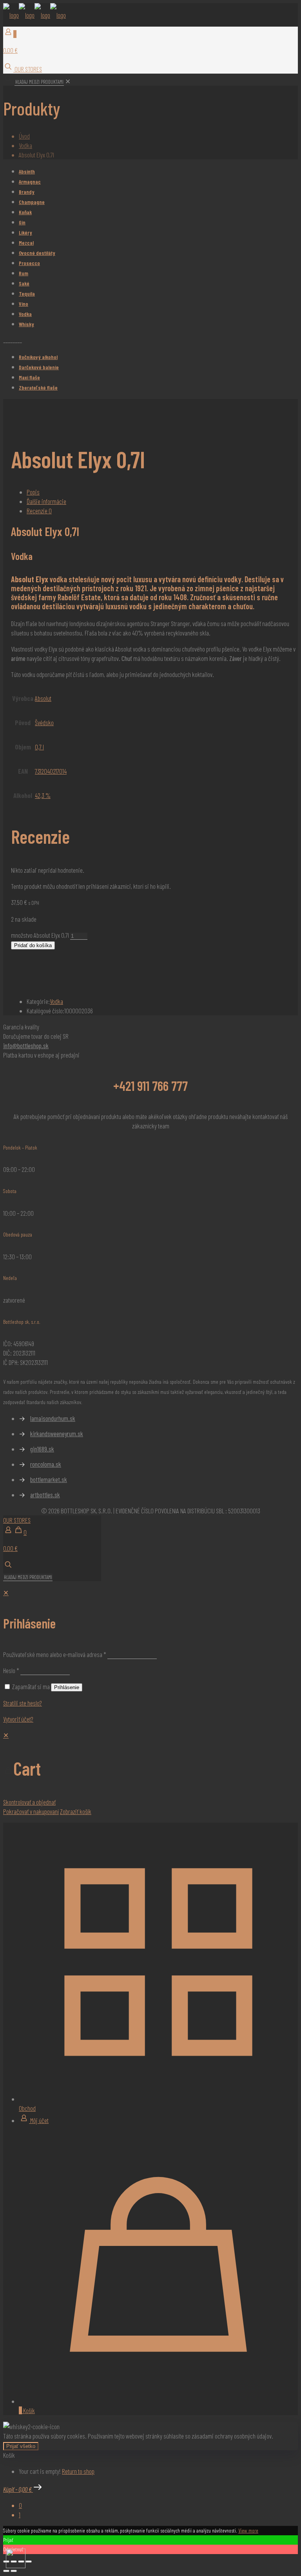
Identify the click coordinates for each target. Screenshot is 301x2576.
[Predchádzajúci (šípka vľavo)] (6, 2571)
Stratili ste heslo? (23, 1703)
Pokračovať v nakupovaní (31, 1811)
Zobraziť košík (76, 1811)
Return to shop (78, 2471)
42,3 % (43, 795)
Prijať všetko (21, 2446)
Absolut (43, 698)
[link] (68, 81)
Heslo (11, 1670)
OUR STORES (28, 69)
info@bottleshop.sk (26, 1045)
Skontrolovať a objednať (29, 1802)
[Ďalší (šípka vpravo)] (14, 2571)
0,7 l (39, 747)
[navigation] (150, 1773)
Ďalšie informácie (46, 501)
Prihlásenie (67, 1687)
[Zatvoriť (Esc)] (29, 2562)
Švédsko (44, 722)
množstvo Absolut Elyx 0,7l (40, 935)
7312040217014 (51, 771)
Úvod (24, 136)
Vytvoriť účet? (18, 1719)
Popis (33, 492)
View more (248, 2530)
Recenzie (39, 511)
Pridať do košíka (33, 945)
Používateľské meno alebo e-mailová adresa (55, 1654)
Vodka (25, 145)
